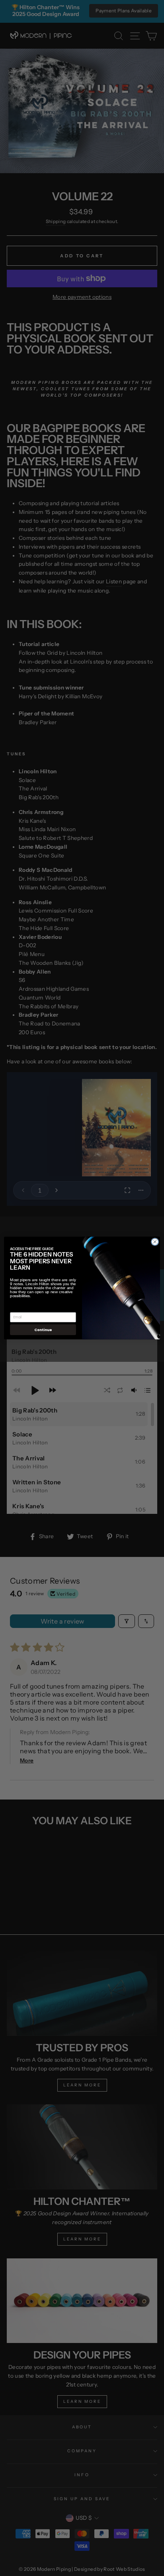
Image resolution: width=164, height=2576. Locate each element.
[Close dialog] (155, 1242)
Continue (43, 1330)
